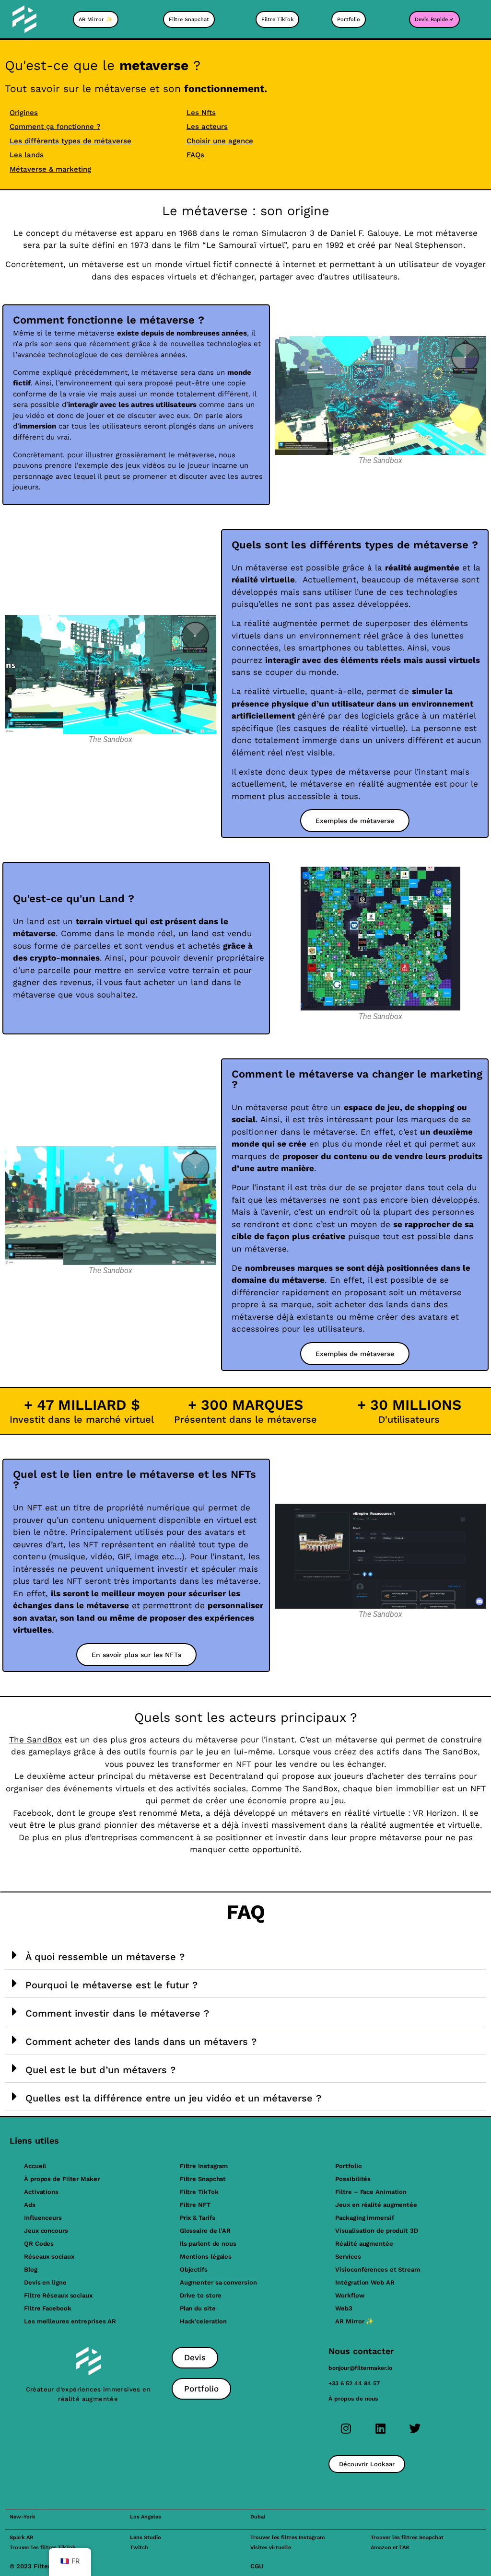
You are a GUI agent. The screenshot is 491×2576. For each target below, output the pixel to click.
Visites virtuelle (271, 2547)
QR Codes (39, 2244)
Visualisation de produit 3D (376, 2231)
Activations (41, 2192)
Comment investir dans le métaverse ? (117, 2013)
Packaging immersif (364, 2218)
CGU (257, 2566)
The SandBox (35, 1740)
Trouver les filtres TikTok (43, 2547)
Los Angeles (146, 2517)
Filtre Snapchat (203, 2179)
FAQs (195, 155)
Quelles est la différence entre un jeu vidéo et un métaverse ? (173, 2098)
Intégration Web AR (365, 2282)
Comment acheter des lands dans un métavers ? (141, 2042)
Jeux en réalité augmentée (376, 2205)
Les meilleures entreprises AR (70, 2321)
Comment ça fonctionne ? (55, 127)
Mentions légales (206, 2257)
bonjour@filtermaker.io (360, 2368)
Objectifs (194, 2269)
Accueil (35, 2166)
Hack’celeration (204, 2321)
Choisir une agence (220, 141)
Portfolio (348, 2166)
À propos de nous (353, 2399)
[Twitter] (415, 2428)
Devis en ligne (45, 2282)
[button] (245, 1955)
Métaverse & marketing (50, 169)
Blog (31, 2269)
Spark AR (21, 2537)
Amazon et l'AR (390, 2547)
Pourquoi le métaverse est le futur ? (111, 1985)
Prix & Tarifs (198, 2218)
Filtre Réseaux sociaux (58, 2295)
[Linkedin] (380, 2428)
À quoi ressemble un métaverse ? (105, 1957)
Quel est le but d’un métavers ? (100, 2070)
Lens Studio (146, 2537)
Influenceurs (43, 2218)
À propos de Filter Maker (62, 2179)
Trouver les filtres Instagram (287, 2537)
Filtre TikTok (199, 2192)
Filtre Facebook (48, 2308)
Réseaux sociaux (49, 2257)
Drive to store (201, 2295)
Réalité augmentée (364, 2244)
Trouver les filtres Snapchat (407, 2537)
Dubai (258, 2517)
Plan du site (198, 2308)
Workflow (350, 2295)
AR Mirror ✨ (354, 2321)
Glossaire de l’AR (205, 2231)
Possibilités (353, 2179)
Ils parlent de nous (208, 2244)
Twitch (139, 2547)
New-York (23, 2517)
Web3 (344, 2308)
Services (348, 2257)
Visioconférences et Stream (377, 2269)
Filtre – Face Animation (371, 2192)
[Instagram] (346, 2428)
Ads (30, 2205)
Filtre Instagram (204, 2166)
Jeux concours (46, 2231)
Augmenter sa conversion (218, 2282)
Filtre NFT (195, 2205)
